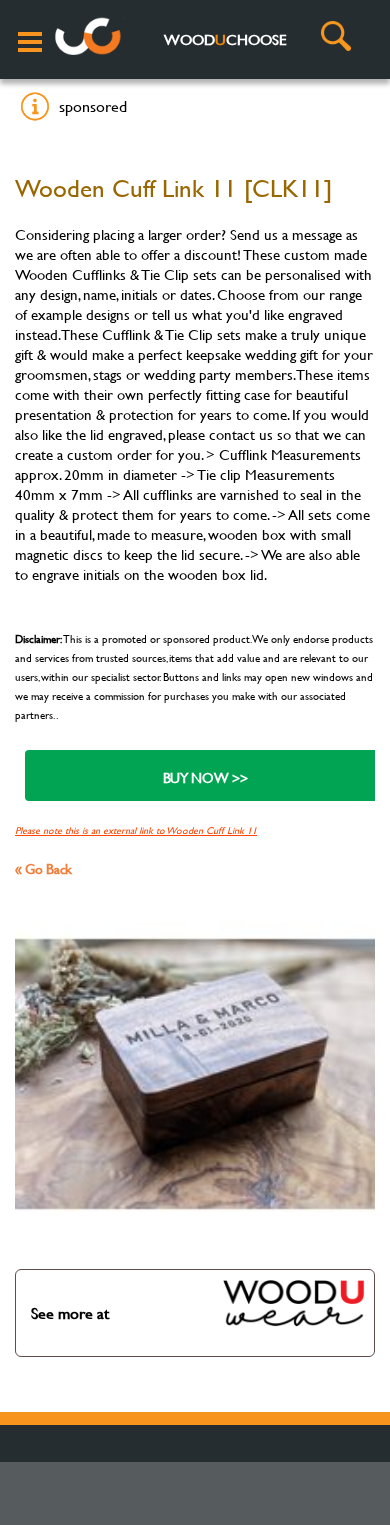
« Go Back (43, 868)
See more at (70, 1312)
